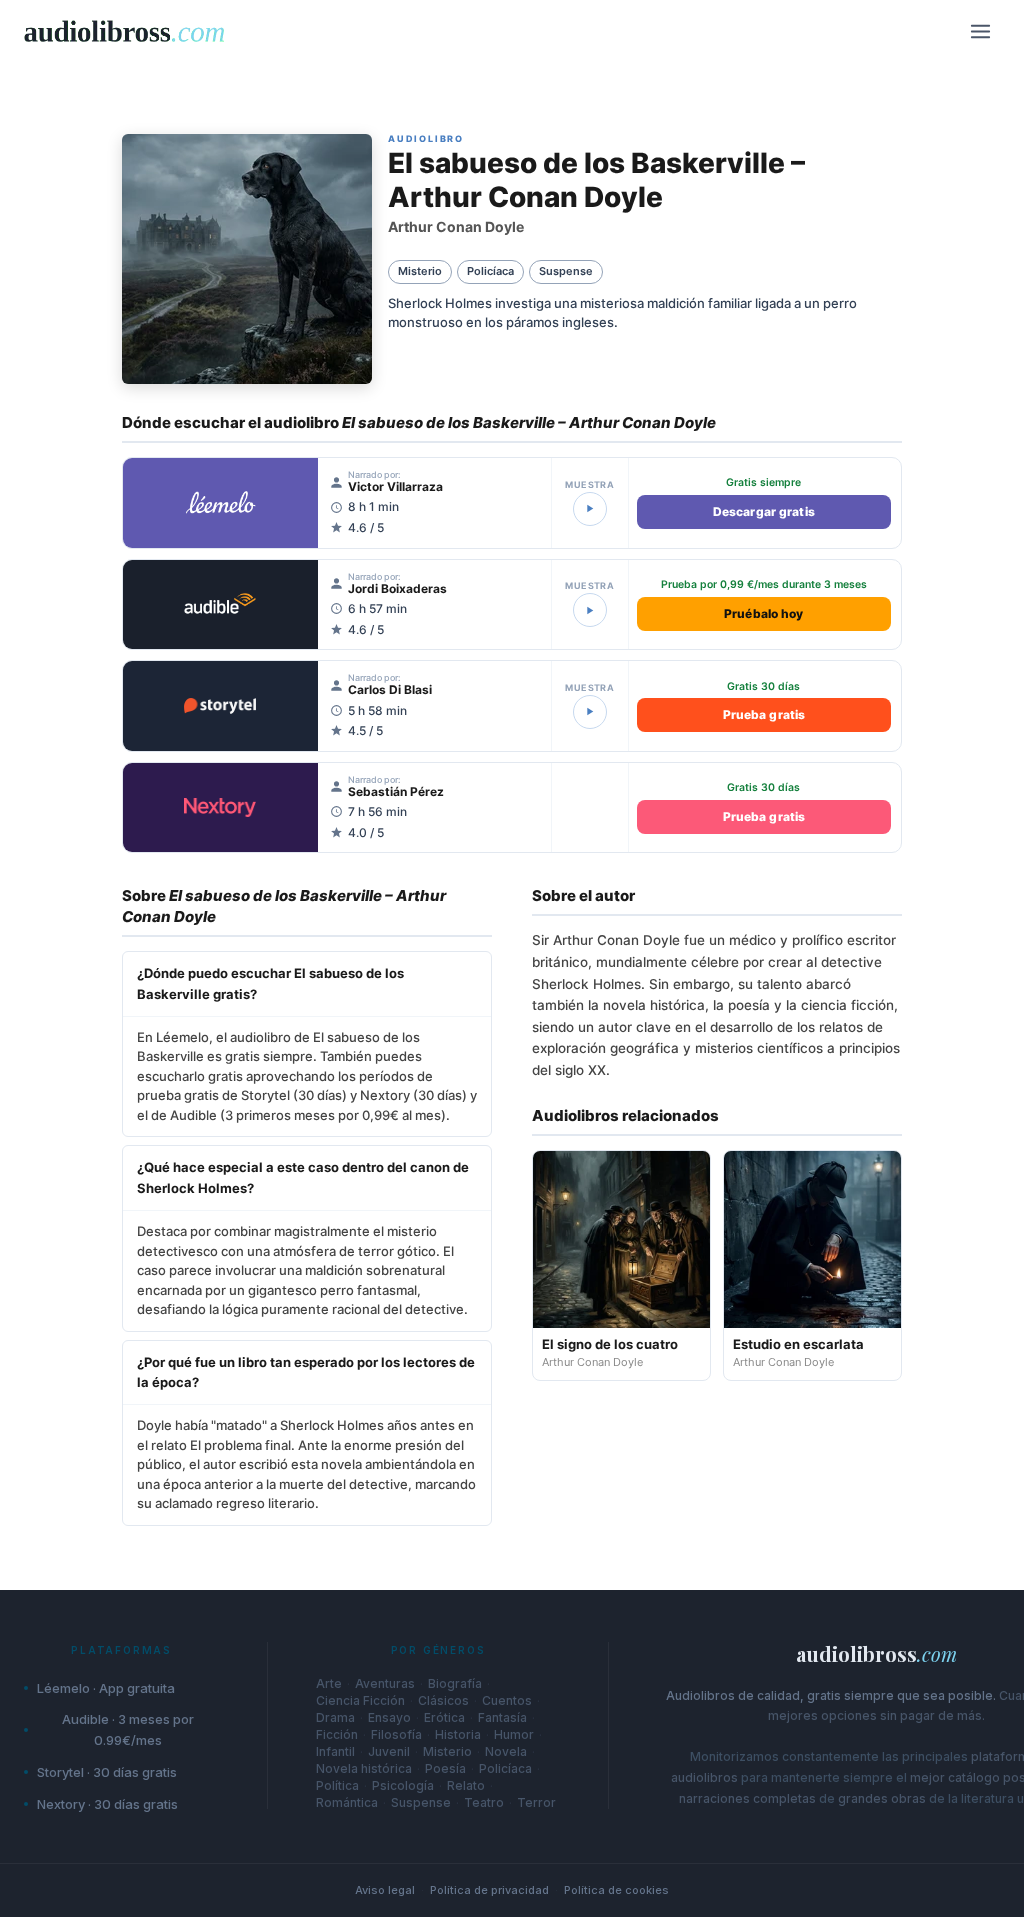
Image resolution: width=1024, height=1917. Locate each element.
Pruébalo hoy (763, 613)
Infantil (335, 1752)
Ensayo (389, 1718)
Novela (506, 1752)
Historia (458, 1735)
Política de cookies (616, 1890)
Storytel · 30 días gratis (107, 1772)
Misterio (447, 1752)
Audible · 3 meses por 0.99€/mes (128, 1729)
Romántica (347, 1803)
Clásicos (443, 1701)
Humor (514, 1735)
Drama (335, 1718)
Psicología (403, 1786)
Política (337, 1786)
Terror (536, 1803)
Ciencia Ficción (360, 1701)
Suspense (421, 1803)
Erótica (444, 1718)
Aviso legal (385, 1890)
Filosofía (396, 1735)
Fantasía (502, 1718)
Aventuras (385, 1684)
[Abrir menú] (980, 31)
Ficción (337, 1735)
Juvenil (389, 1752)
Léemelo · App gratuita (106, 1688)
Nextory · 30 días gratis (107, 1804)
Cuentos (507, 1701)
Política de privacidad (489, 1890)
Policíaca (505, 1769)
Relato (466, 1786)
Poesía (445, 1769)
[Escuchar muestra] (590, 509)
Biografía (455, 1684)
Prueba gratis (764, 714)
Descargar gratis (764, 511)
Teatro (484, 1803)
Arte (329, 1684)
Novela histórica (364, 1769)
